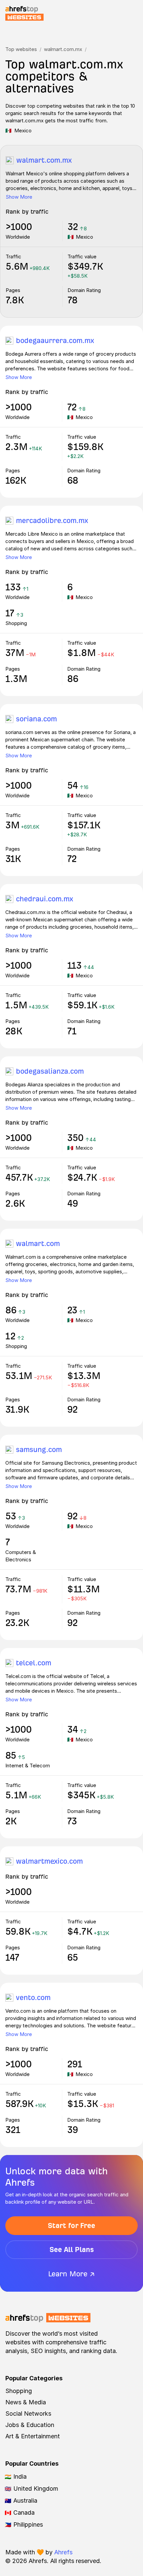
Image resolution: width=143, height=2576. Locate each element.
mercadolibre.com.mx (52, 520)
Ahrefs (63, 2552)
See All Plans (72, 2249)
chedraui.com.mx (45, 899)
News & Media (26, 2402)
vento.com (33, 1997)
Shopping (19, 2391)
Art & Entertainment (33, 2436)
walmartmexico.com (49, 1861)
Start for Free (71, 2225)
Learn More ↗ (71, 2274)
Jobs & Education (30, 2425)
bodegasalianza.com (50, 1071)
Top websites (21, 49)
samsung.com (39, 1449)
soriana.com (36, 719)
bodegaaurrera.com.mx (55, 340)
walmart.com (38, 1243)
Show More (19, 197)
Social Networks (28, 2413)
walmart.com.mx (63, 49)
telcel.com (34, 1663)
